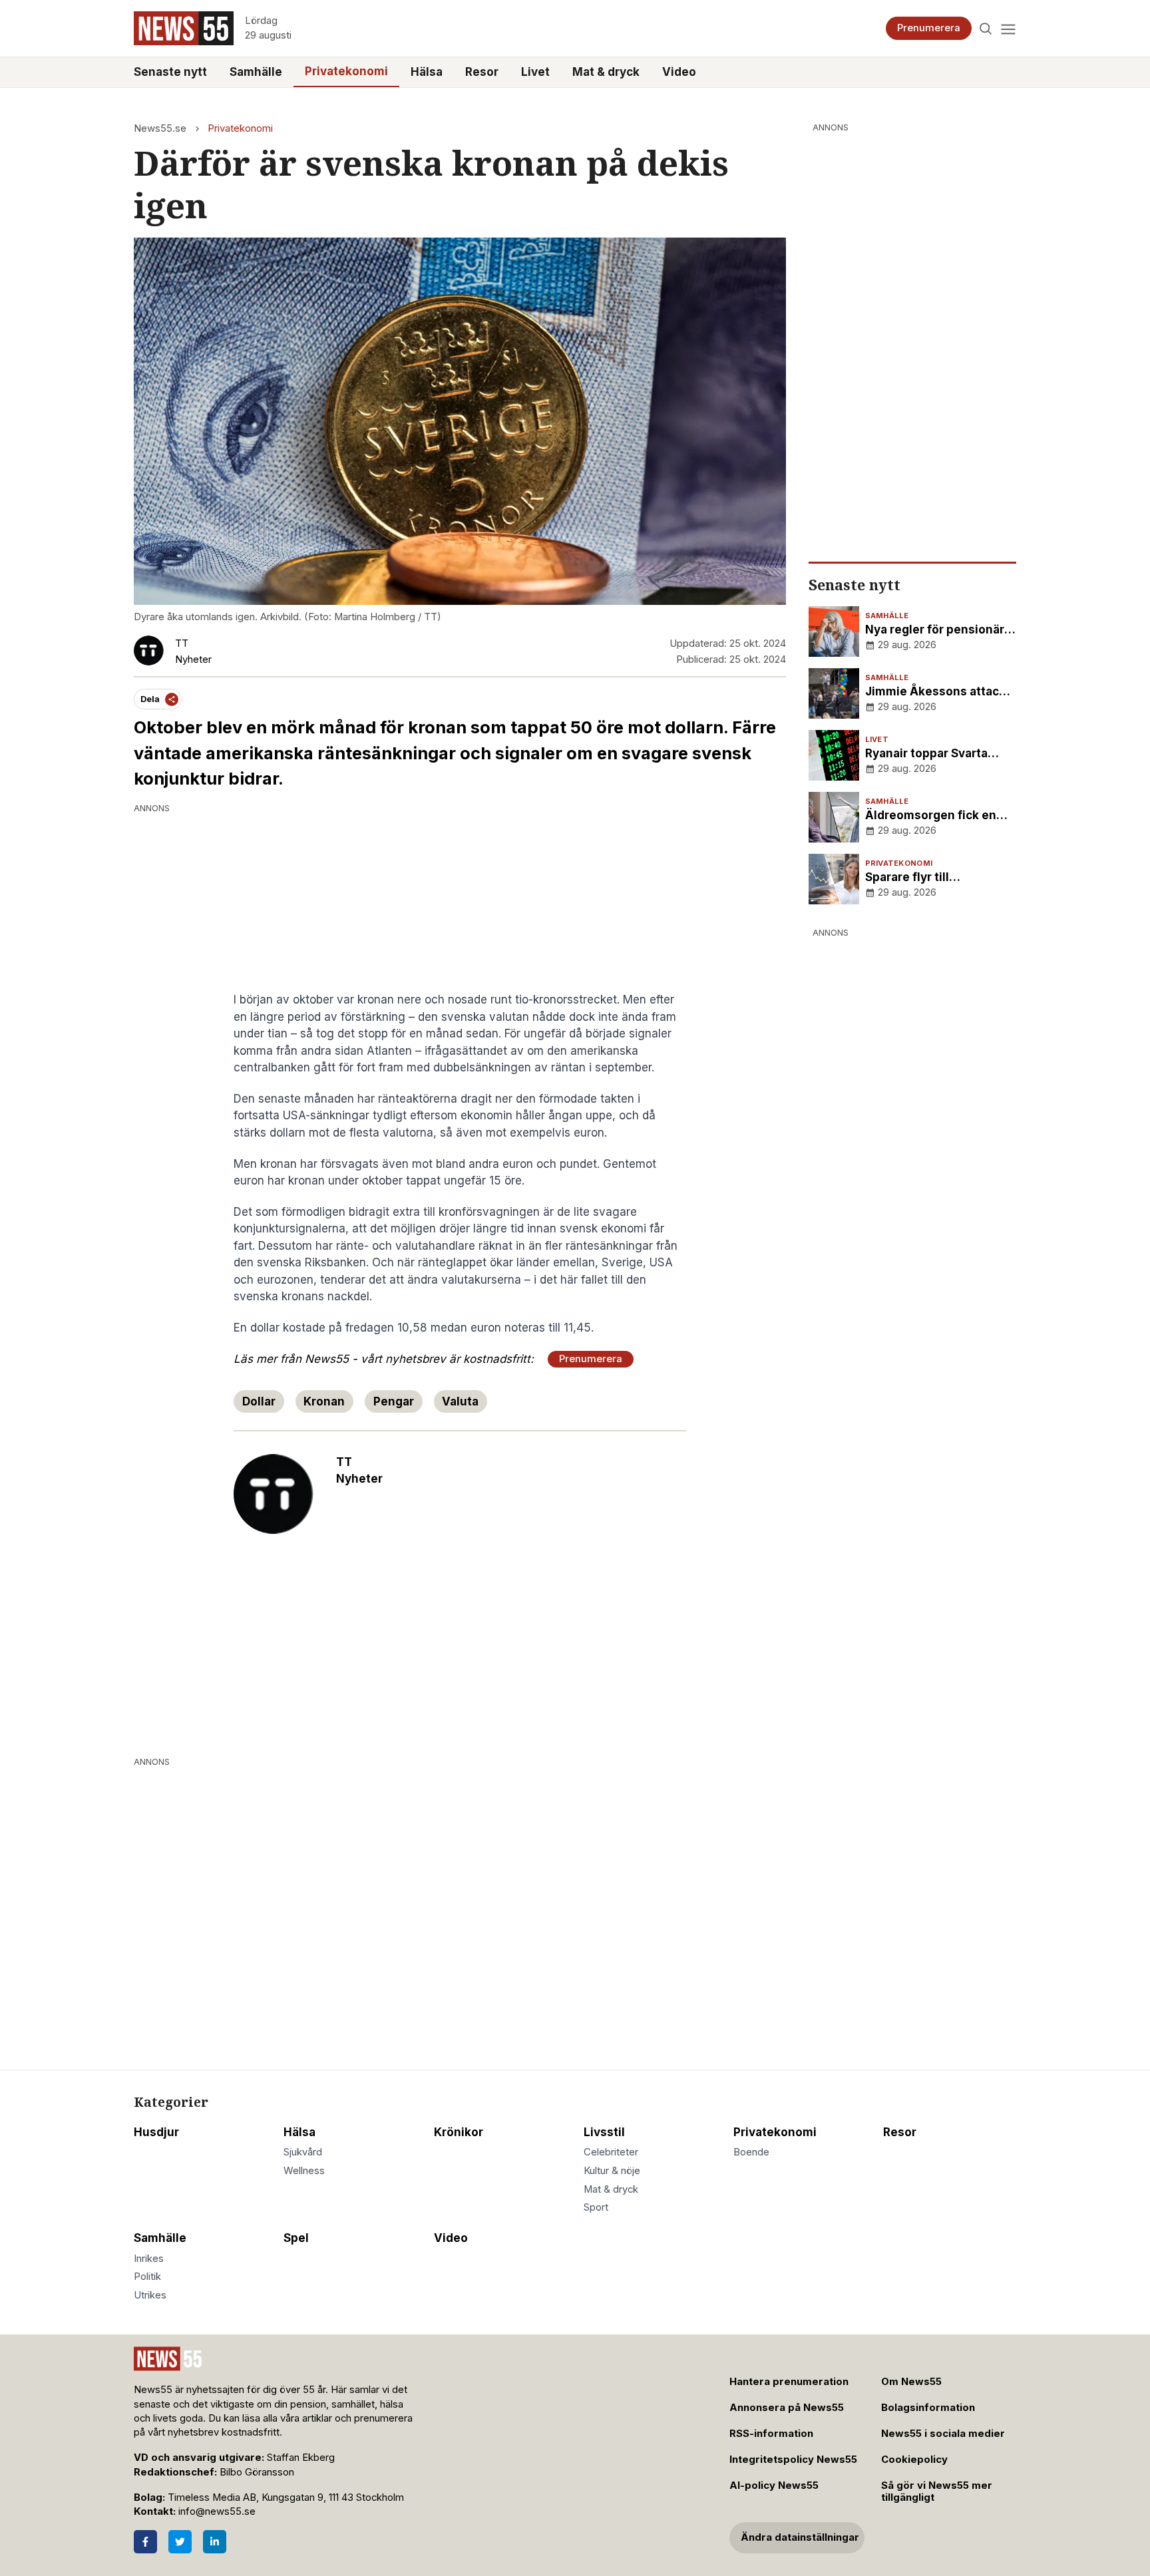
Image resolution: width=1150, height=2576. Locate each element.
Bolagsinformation (928, 2408)
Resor (482, 72)
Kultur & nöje (612, 2171)
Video (679, 72)
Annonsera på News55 (787, 2408)
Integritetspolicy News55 (793, 2460)
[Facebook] (145, 2542)
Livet (535, 72)
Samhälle (256, 72)
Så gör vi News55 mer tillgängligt (937, 2492)
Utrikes (150, 2295)
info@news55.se (217, 2511)
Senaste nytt (170, 72)
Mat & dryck (606, 72)
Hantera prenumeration (789, 2382)
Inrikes (149, 2259)
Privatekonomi (346, 71)
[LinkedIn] (215, 2542)
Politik (147, 2277)
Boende (751, 2152)
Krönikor (459, 2132)
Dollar (259, 1401)
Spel (296, 2238)
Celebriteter (611, 2152)
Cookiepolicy (914, 2460)
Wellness (304, 2171)
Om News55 (911, 2382)
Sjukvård (303, 2152)
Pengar (394, 1401)
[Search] (986, 28)
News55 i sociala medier (943, 2434)
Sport (596, 2207)
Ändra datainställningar (800, 2537)
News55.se (160, 128)
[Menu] (1008, 28)
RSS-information (771, 2434)
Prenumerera (929, 28)
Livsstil (604, 2132)
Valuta (460, 1401)
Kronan (324, 1401)
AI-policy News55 (774, 2485)
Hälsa (427, 72)
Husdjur (156, 2132)
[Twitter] (180, 2542)
